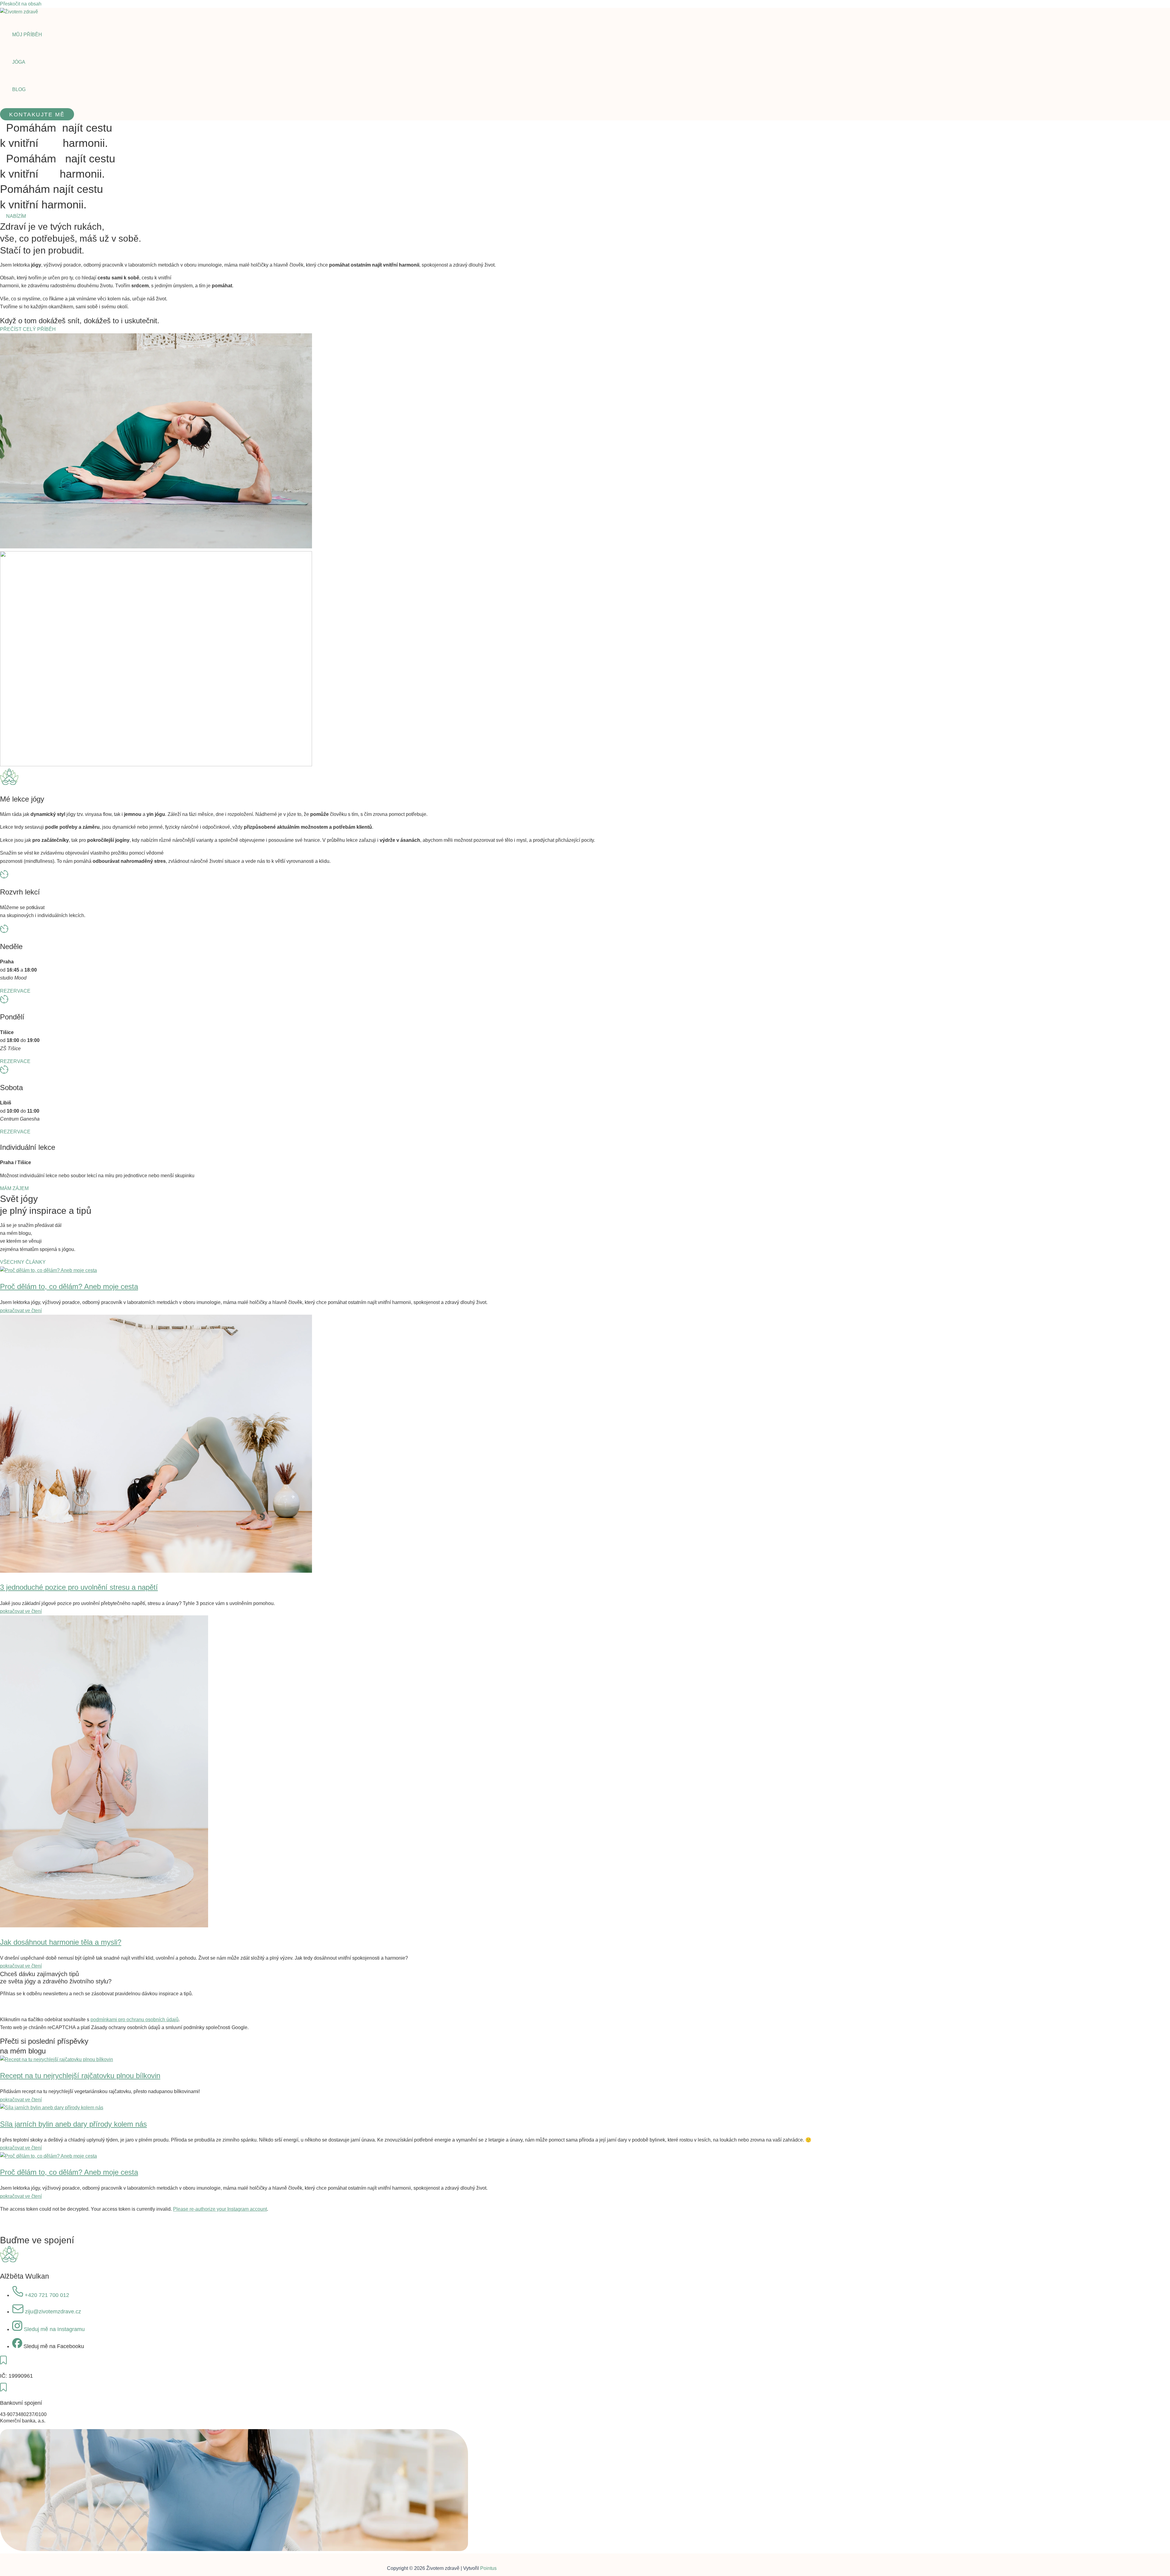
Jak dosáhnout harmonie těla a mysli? (61, 1942)
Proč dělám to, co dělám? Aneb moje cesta (69, 1286)
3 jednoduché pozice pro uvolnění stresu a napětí (79, 1587)
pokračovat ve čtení (21, 1311)
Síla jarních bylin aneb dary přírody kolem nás (73, 2124)
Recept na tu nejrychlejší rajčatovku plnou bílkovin (80, 2076)
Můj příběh (27, 35)
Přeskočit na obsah (21, 4)
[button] (37, 114)
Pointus (488, 2568)
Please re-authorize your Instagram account (220, 2209)
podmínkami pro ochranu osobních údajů (135, 2020)
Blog (19, 89)
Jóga (19, 62)
